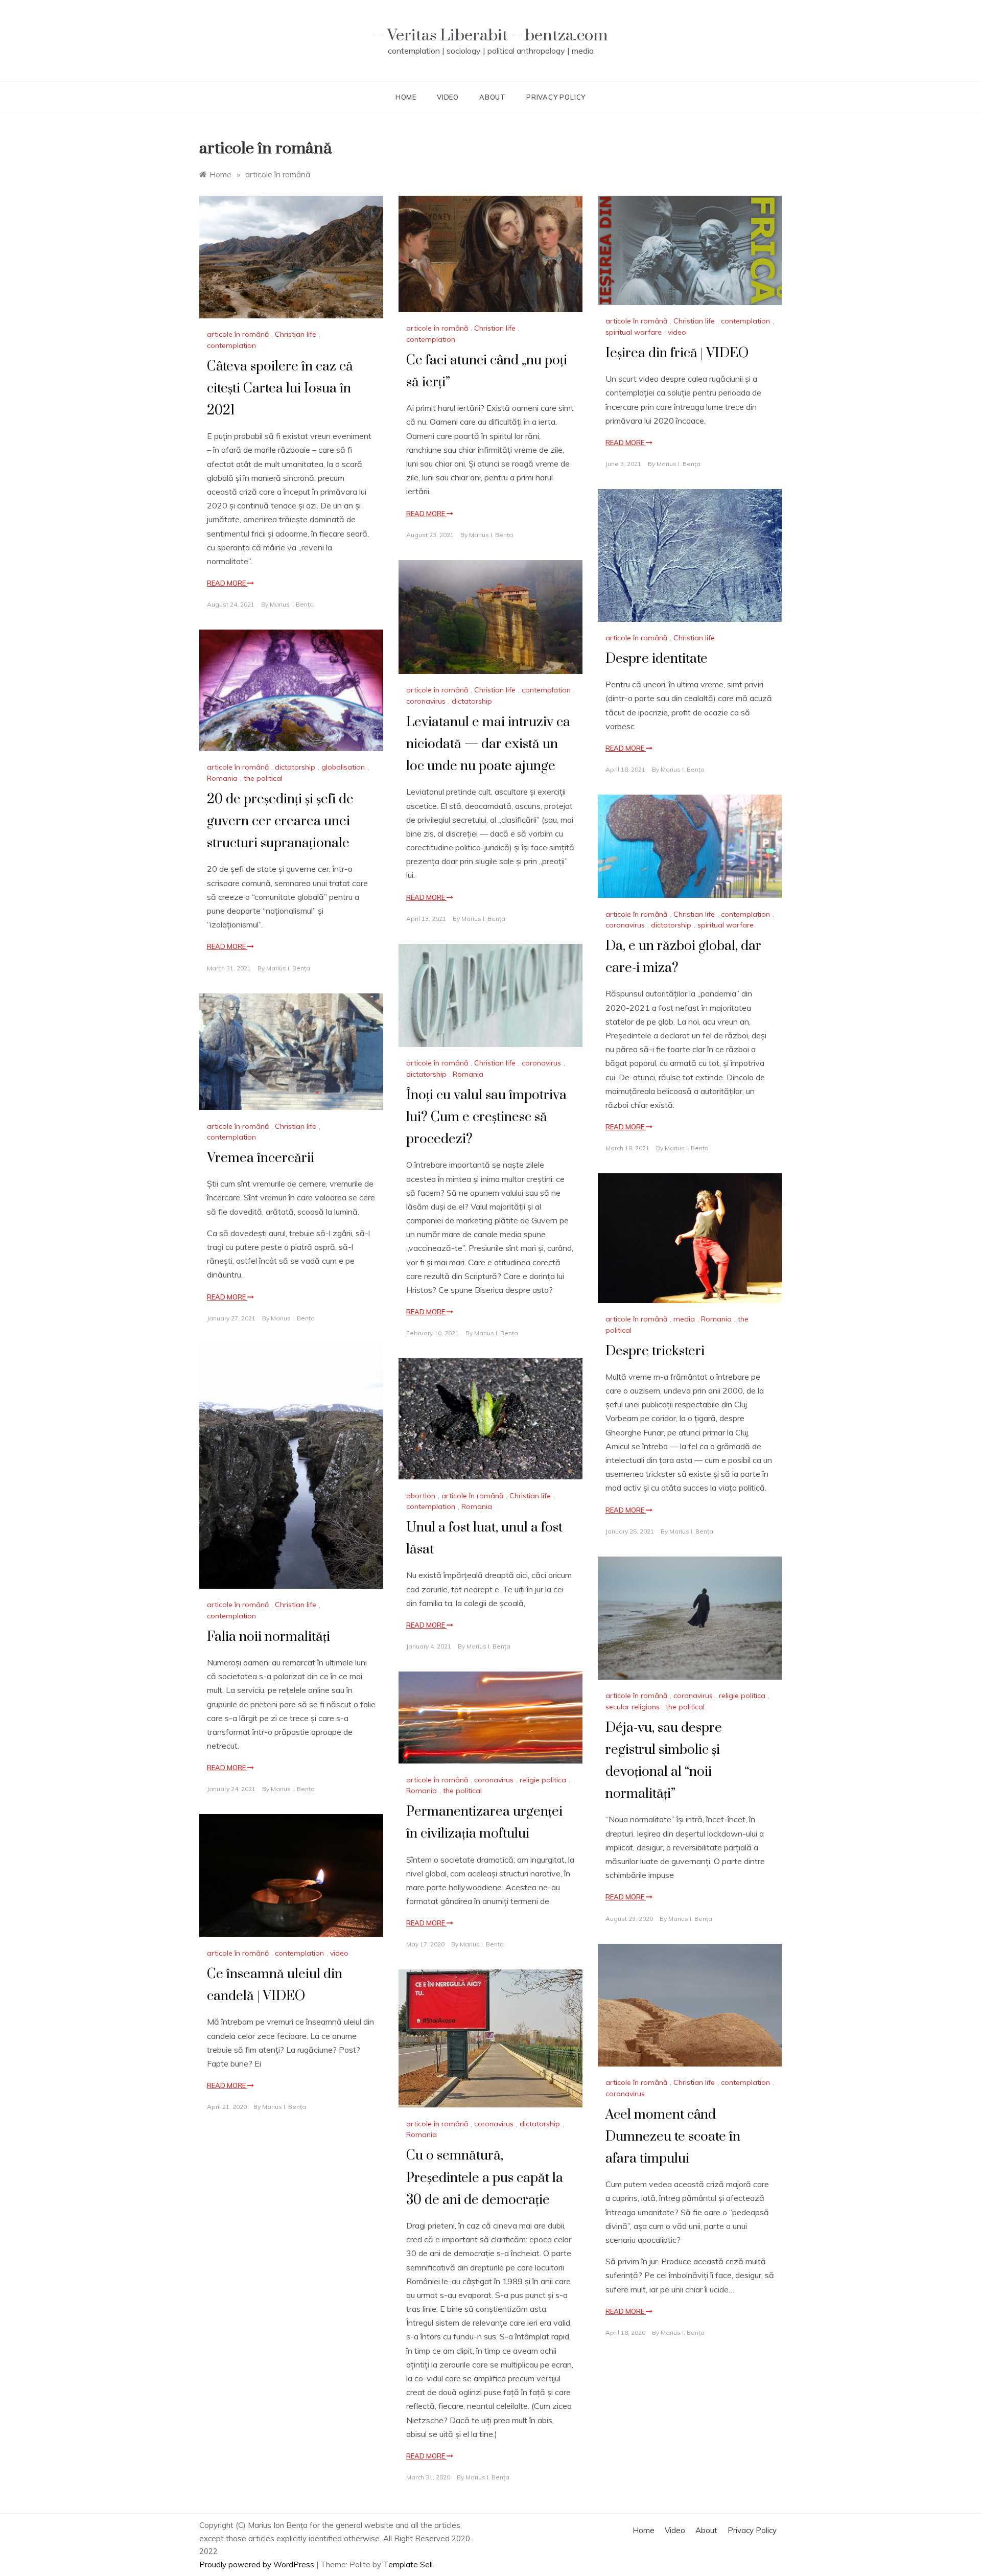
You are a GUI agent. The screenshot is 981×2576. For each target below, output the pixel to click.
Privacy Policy (556, 97)
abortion (421, 1496)
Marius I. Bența (292, 604)
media (684, 1319)
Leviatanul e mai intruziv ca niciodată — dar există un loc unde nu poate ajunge (488, 744)
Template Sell (408, 2565)
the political (263, 778)
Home (406, 97)
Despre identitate (657, 659)
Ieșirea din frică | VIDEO (677, 353)
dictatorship (472, 701)
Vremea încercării (261, 1158)
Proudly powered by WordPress (258, 2565)
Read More (227, 583)
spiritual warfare (634, 332)
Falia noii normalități (268, 1637)
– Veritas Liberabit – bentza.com (491, 36)
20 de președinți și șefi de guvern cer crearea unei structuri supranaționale (280, 821)
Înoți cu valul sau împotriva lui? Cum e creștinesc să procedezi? (486, 1117)
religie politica (742, 1696)
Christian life (296, 334)
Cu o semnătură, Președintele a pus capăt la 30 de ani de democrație (485, 2178)
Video (448, 97)
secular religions (633, 1707)
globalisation (343, 767)
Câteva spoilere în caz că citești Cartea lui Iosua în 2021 (280, 389)
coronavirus (426, 701)
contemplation (231, 345)
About (493, 97)
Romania (222, 778)
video (677, 332)
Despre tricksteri (655, 1351)
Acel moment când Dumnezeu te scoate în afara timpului (673, 2137)
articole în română (238, 334)
